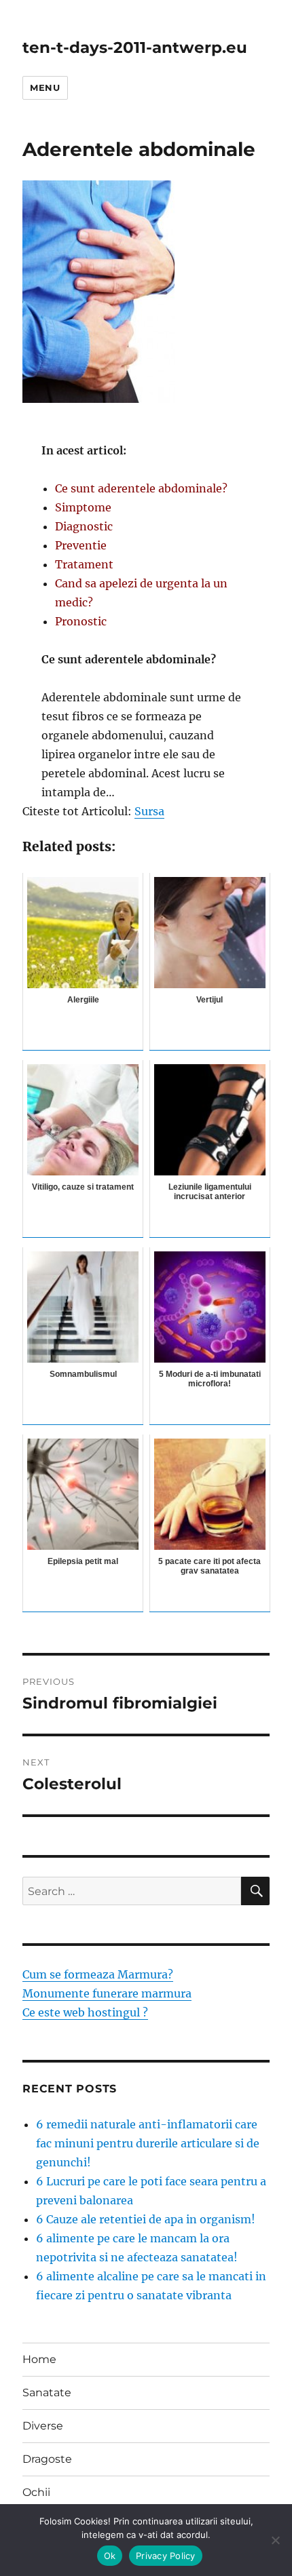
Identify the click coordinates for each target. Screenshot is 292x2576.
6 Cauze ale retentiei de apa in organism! (146, 2219)
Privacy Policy (166, 2556)
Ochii (36, 2492)
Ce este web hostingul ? (85, 2012)
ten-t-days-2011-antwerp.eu (135, 47)
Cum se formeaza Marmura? (98, 1974)
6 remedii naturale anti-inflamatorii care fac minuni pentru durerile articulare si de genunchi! (148, 2143)
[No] (275, 2540)
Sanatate (47, 2393)
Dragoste (47, 2459)
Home (39, 2359)
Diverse (43, 2426)
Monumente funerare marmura (107, 1993)
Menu (45, 87)
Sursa (149, 811)
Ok (110, 2556)
